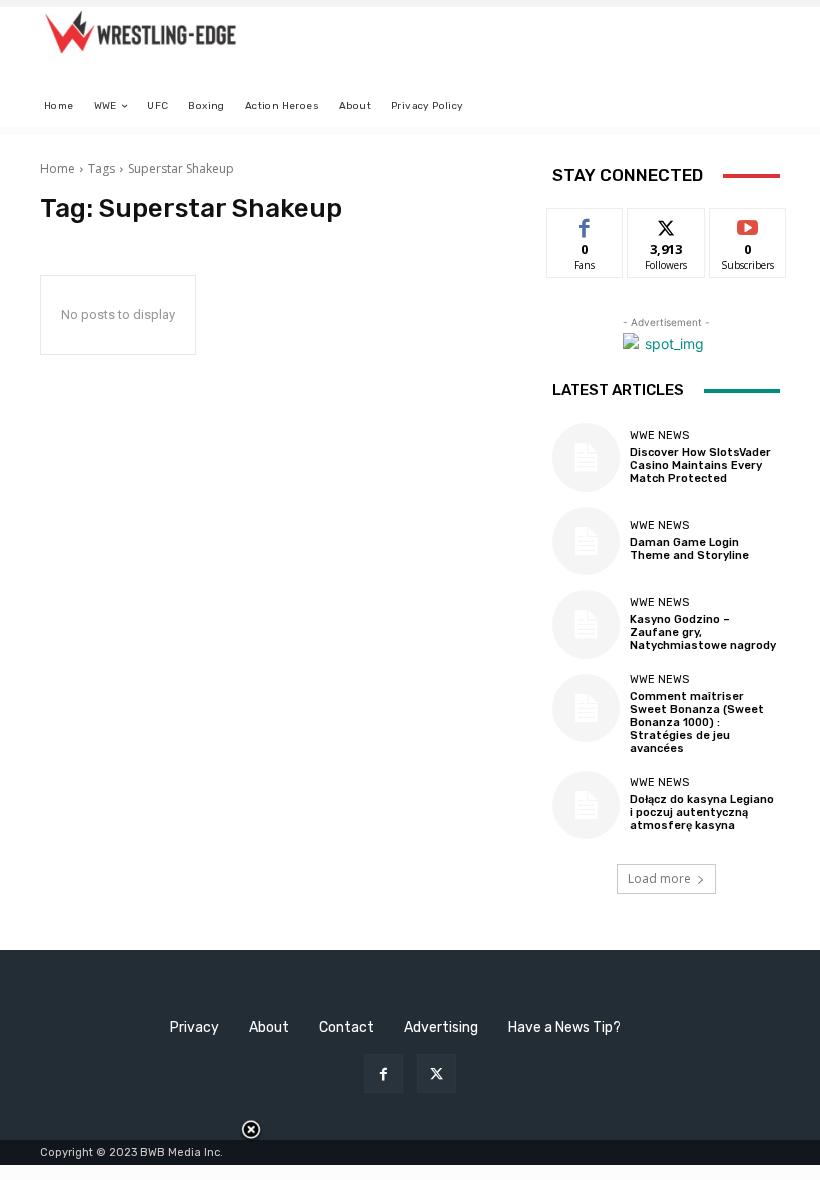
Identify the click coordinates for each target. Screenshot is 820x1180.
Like (585, 223)
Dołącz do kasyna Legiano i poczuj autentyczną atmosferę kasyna (702, 812)
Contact (346, 1027)
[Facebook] (383, 1073)
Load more (659, 878)
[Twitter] (436, 1073)
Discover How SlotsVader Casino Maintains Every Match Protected (700, 465)
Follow (666, 223)
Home (57, 168)
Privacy (194, 1027)
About (269, 1027)
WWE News (659, 435)
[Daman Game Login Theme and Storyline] (586, 541)
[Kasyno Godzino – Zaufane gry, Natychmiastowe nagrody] (586, 624)
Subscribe (748, 223)
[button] (756, 106)
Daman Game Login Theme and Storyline (689, 549)
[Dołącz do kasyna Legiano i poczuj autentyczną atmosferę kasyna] (586, 805)
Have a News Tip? (564, 1027)
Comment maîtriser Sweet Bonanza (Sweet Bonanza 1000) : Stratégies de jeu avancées (697, 723)
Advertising (441, 1027)
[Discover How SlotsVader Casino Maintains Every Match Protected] (586, 457)
